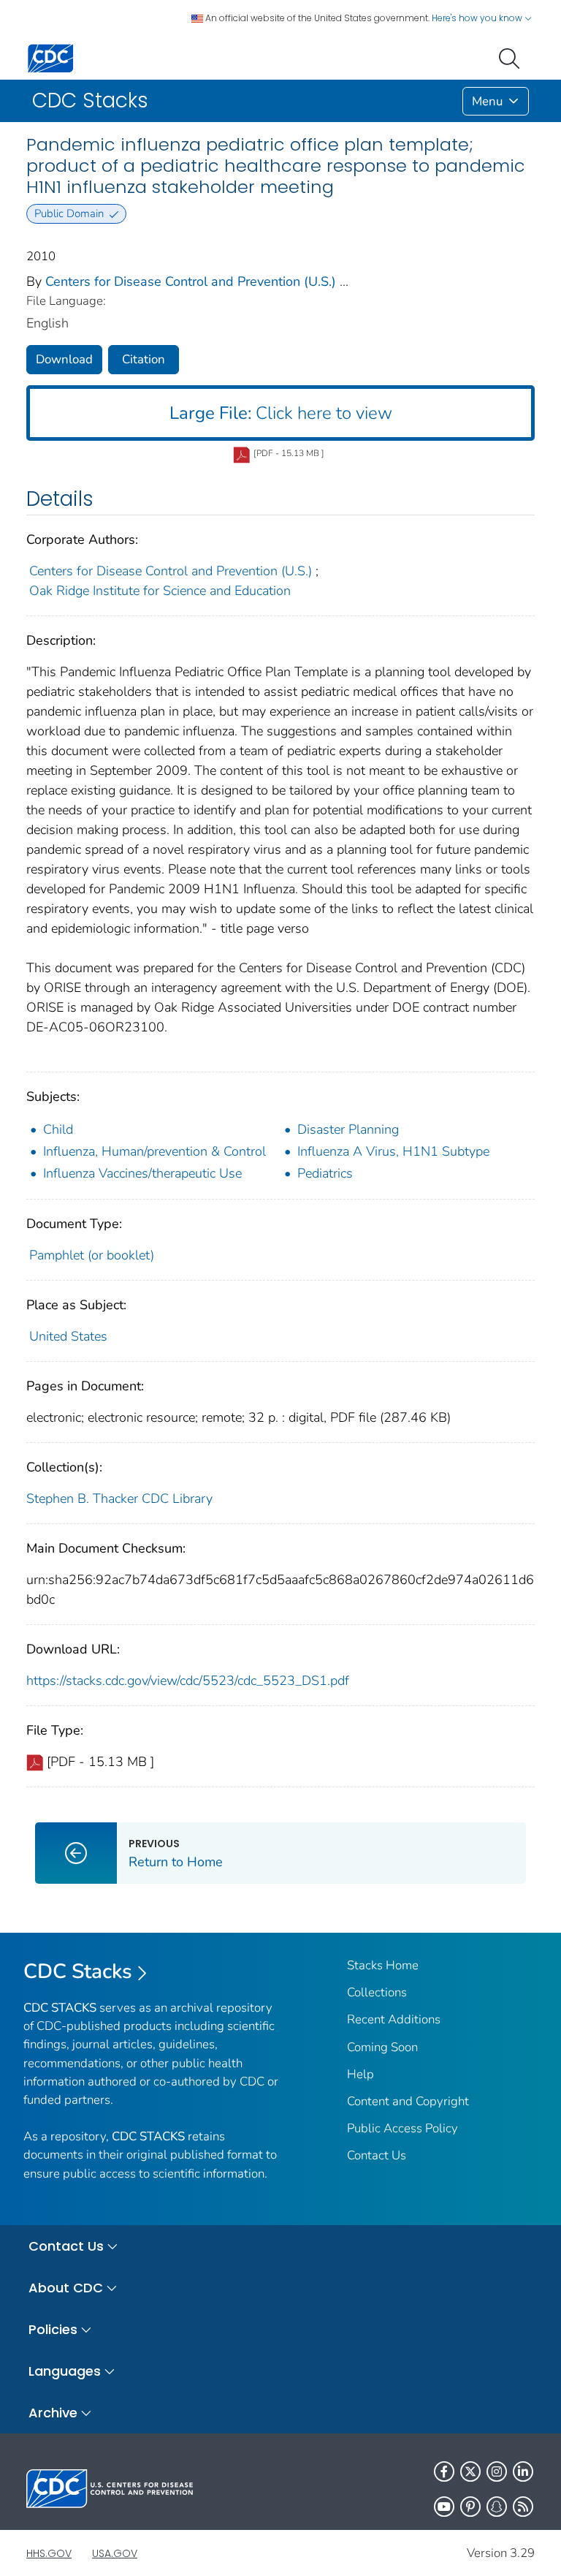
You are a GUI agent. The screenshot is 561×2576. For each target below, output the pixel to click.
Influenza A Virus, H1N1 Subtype (393, 1151)
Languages (65, 2371)
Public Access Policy (402, 2128)
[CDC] (50, 57)
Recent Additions (394, 2019)
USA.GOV (115, 2553)
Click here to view (281, 413)
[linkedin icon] (523, 2471)
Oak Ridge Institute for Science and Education (160, 591)
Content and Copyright (408, 2101)
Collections (377, 1992)
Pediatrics (325, 1173)
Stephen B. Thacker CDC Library (119, 1499)
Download (64, 359)
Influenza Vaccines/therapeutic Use (142, 1173)
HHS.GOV (49, 2553)
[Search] (512, 57)
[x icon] (470, 2471)
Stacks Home (383, 1965)
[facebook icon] (444, 2471)
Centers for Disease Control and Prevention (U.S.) (191, 281)
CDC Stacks (78, 1971)
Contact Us (377, 2155)
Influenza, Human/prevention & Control (154, 1151)
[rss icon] (523, 2507)
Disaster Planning (348, 1129)
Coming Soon (382, 2047)
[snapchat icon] (497, 2507)
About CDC (66, 2288)
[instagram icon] (497, 2471)
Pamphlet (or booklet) (92, 1255)
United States (68, 1336)
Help (360, 2074)
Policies (53, 2329)
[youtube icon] (444, 2507)
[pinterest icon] (470, 2507)
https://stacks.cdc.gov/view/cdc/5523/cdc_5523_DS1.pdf (188, 1681)
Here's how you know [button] (478, 18)
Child (58, 1129)
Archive (53, 2413)
